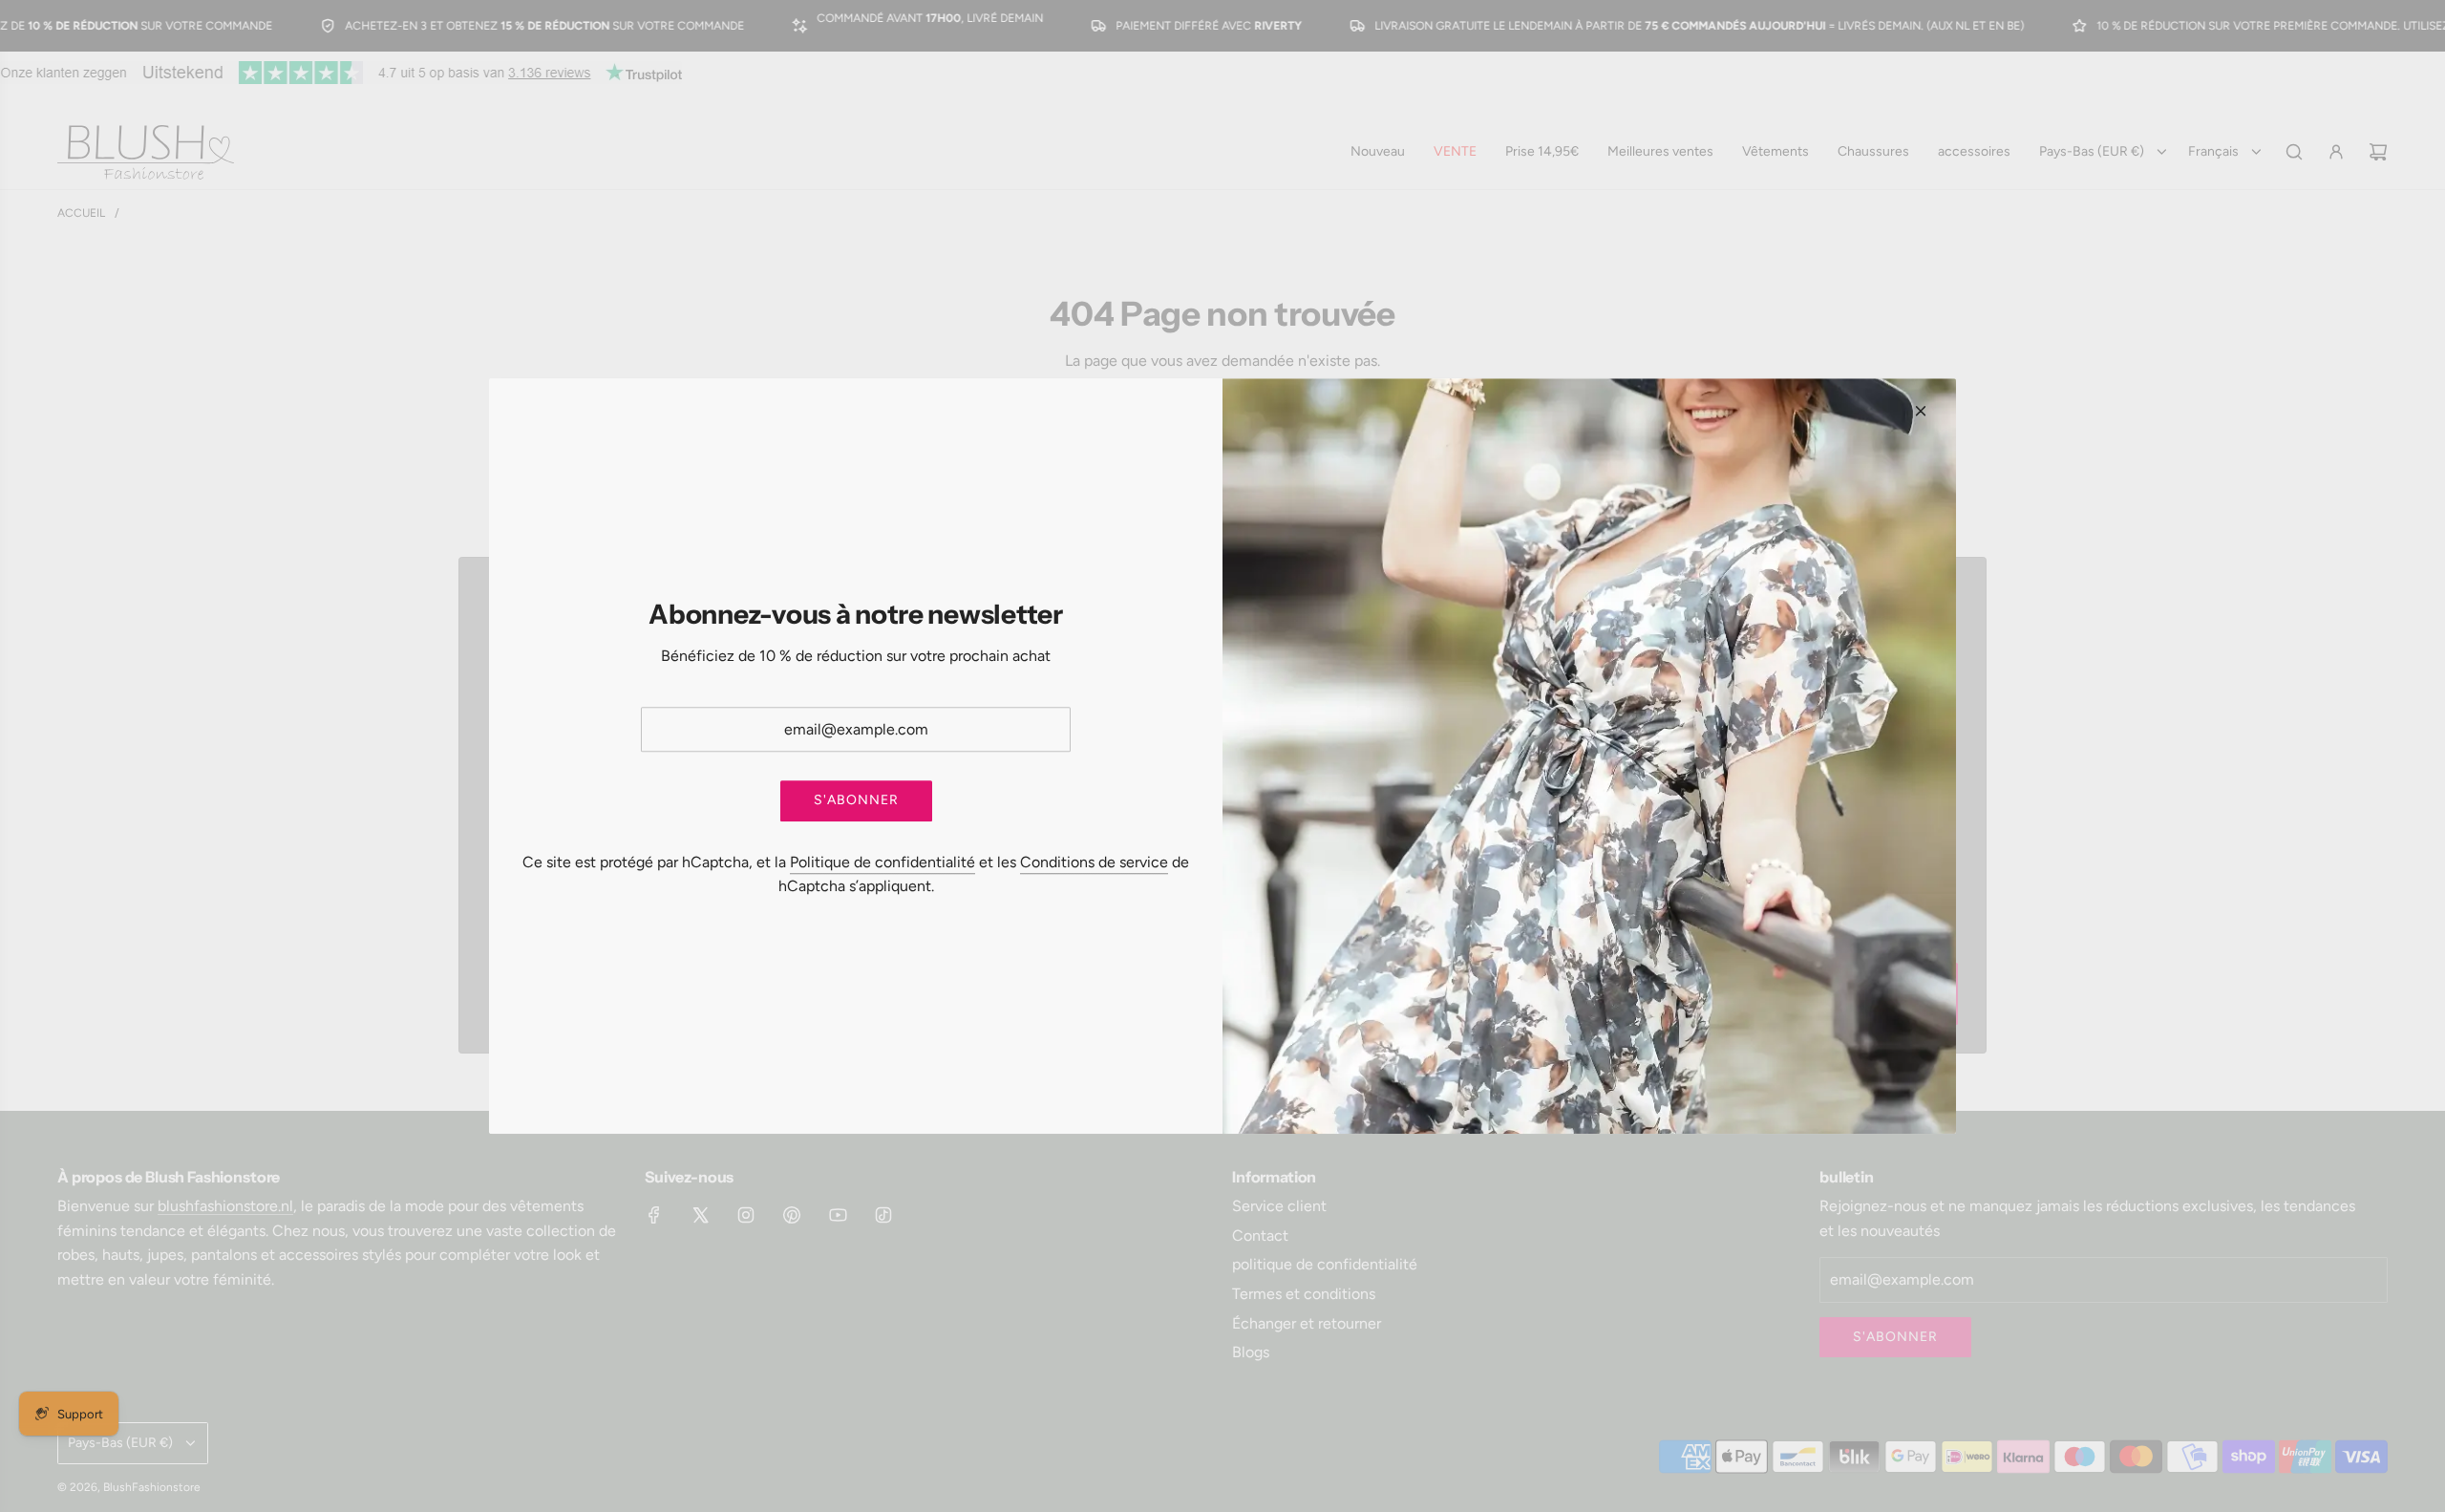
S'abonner (856, 801)
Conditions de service (1094, 862)
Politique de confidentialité (882, 862)
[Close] (1921, 411)
